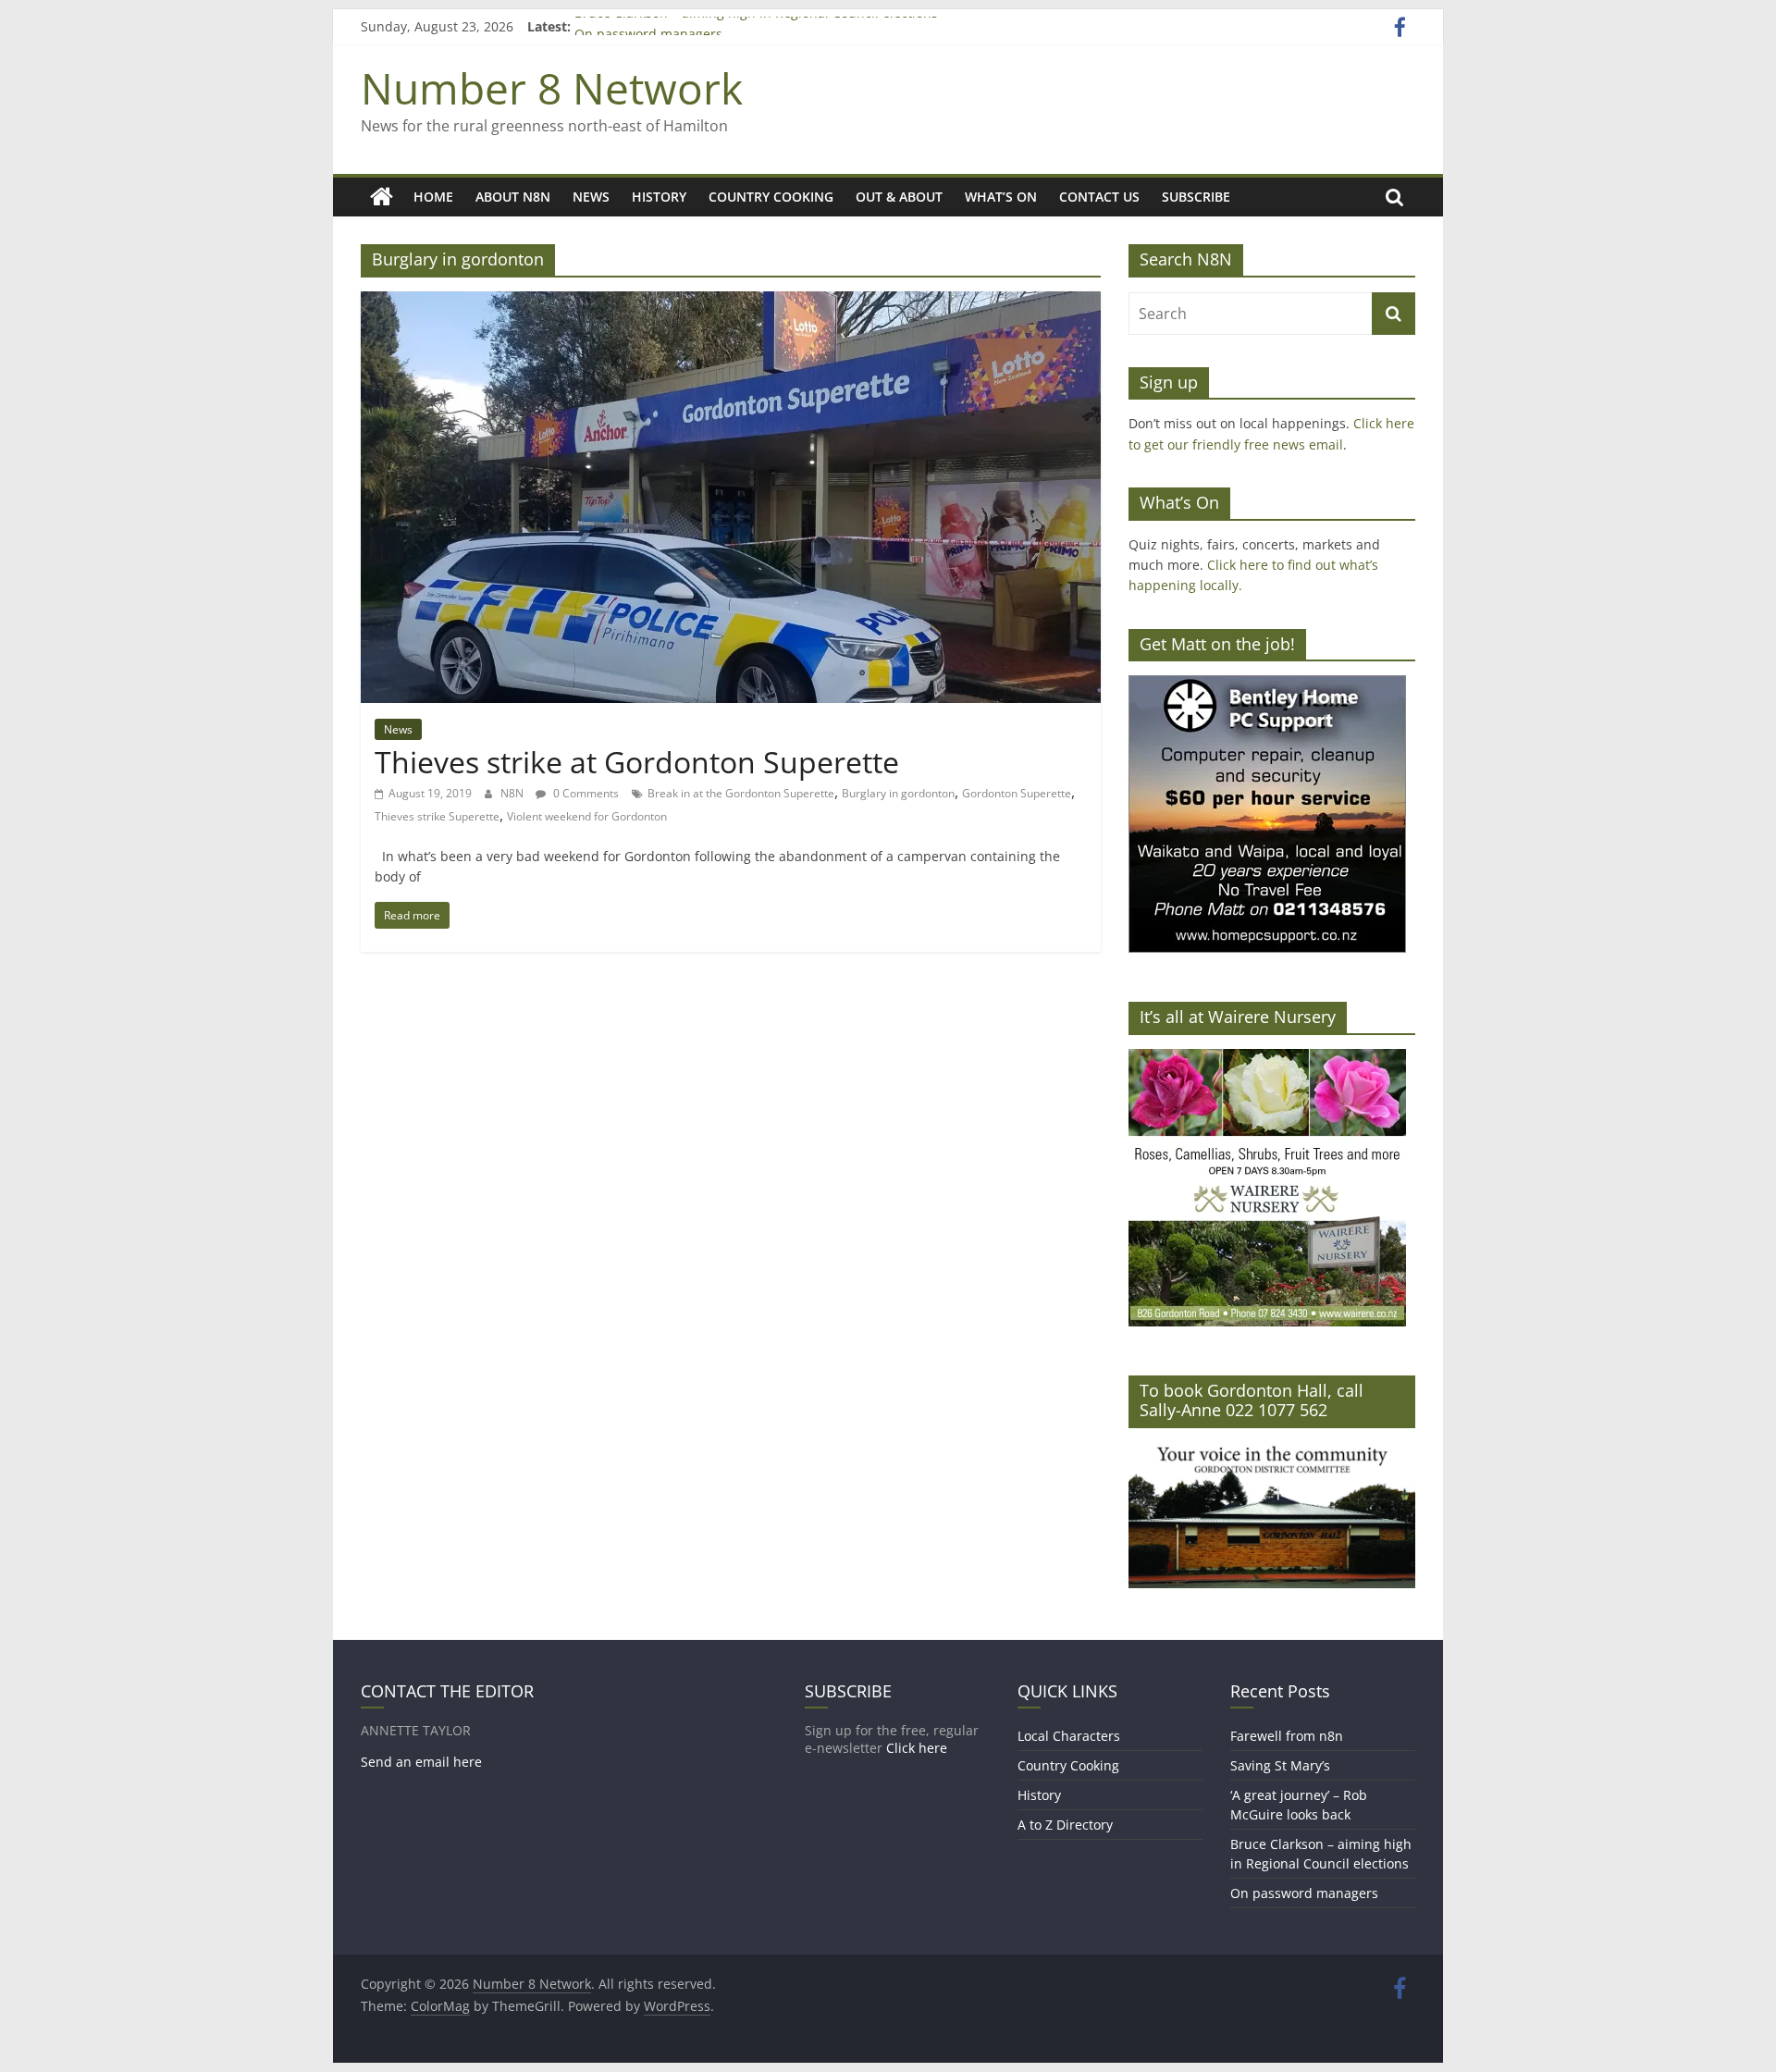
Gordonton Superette (1017, 793)
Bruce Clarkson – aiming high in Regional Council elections (756, 26)
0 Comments (585, 793)
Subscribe (1196, 197)
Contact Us (1099, 197)
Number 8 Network (552, 88)
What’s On (1001, 197)
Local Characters (1069, 1736)
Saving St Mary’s (1280, 1765)
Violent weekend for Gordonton (587, 816)
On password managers (1304, 1893)
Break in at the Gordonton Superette (741, 793)
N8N (513, 793)
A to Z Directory (1065, 1825)
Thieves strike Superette (437, 816)
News (591, 197)
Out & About (899, 197)
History (659, 197)
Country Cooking (771, 197)
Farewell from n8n (1287, 1736)
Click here (917, 1748)
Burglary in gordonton (898, 793)
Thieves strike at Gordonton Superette (637, 762)
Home (433, 197)
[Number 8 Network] (382, 197)
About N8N (513, 197)
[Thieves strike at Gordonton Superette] (731, 302)
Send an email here (421, 1762)
